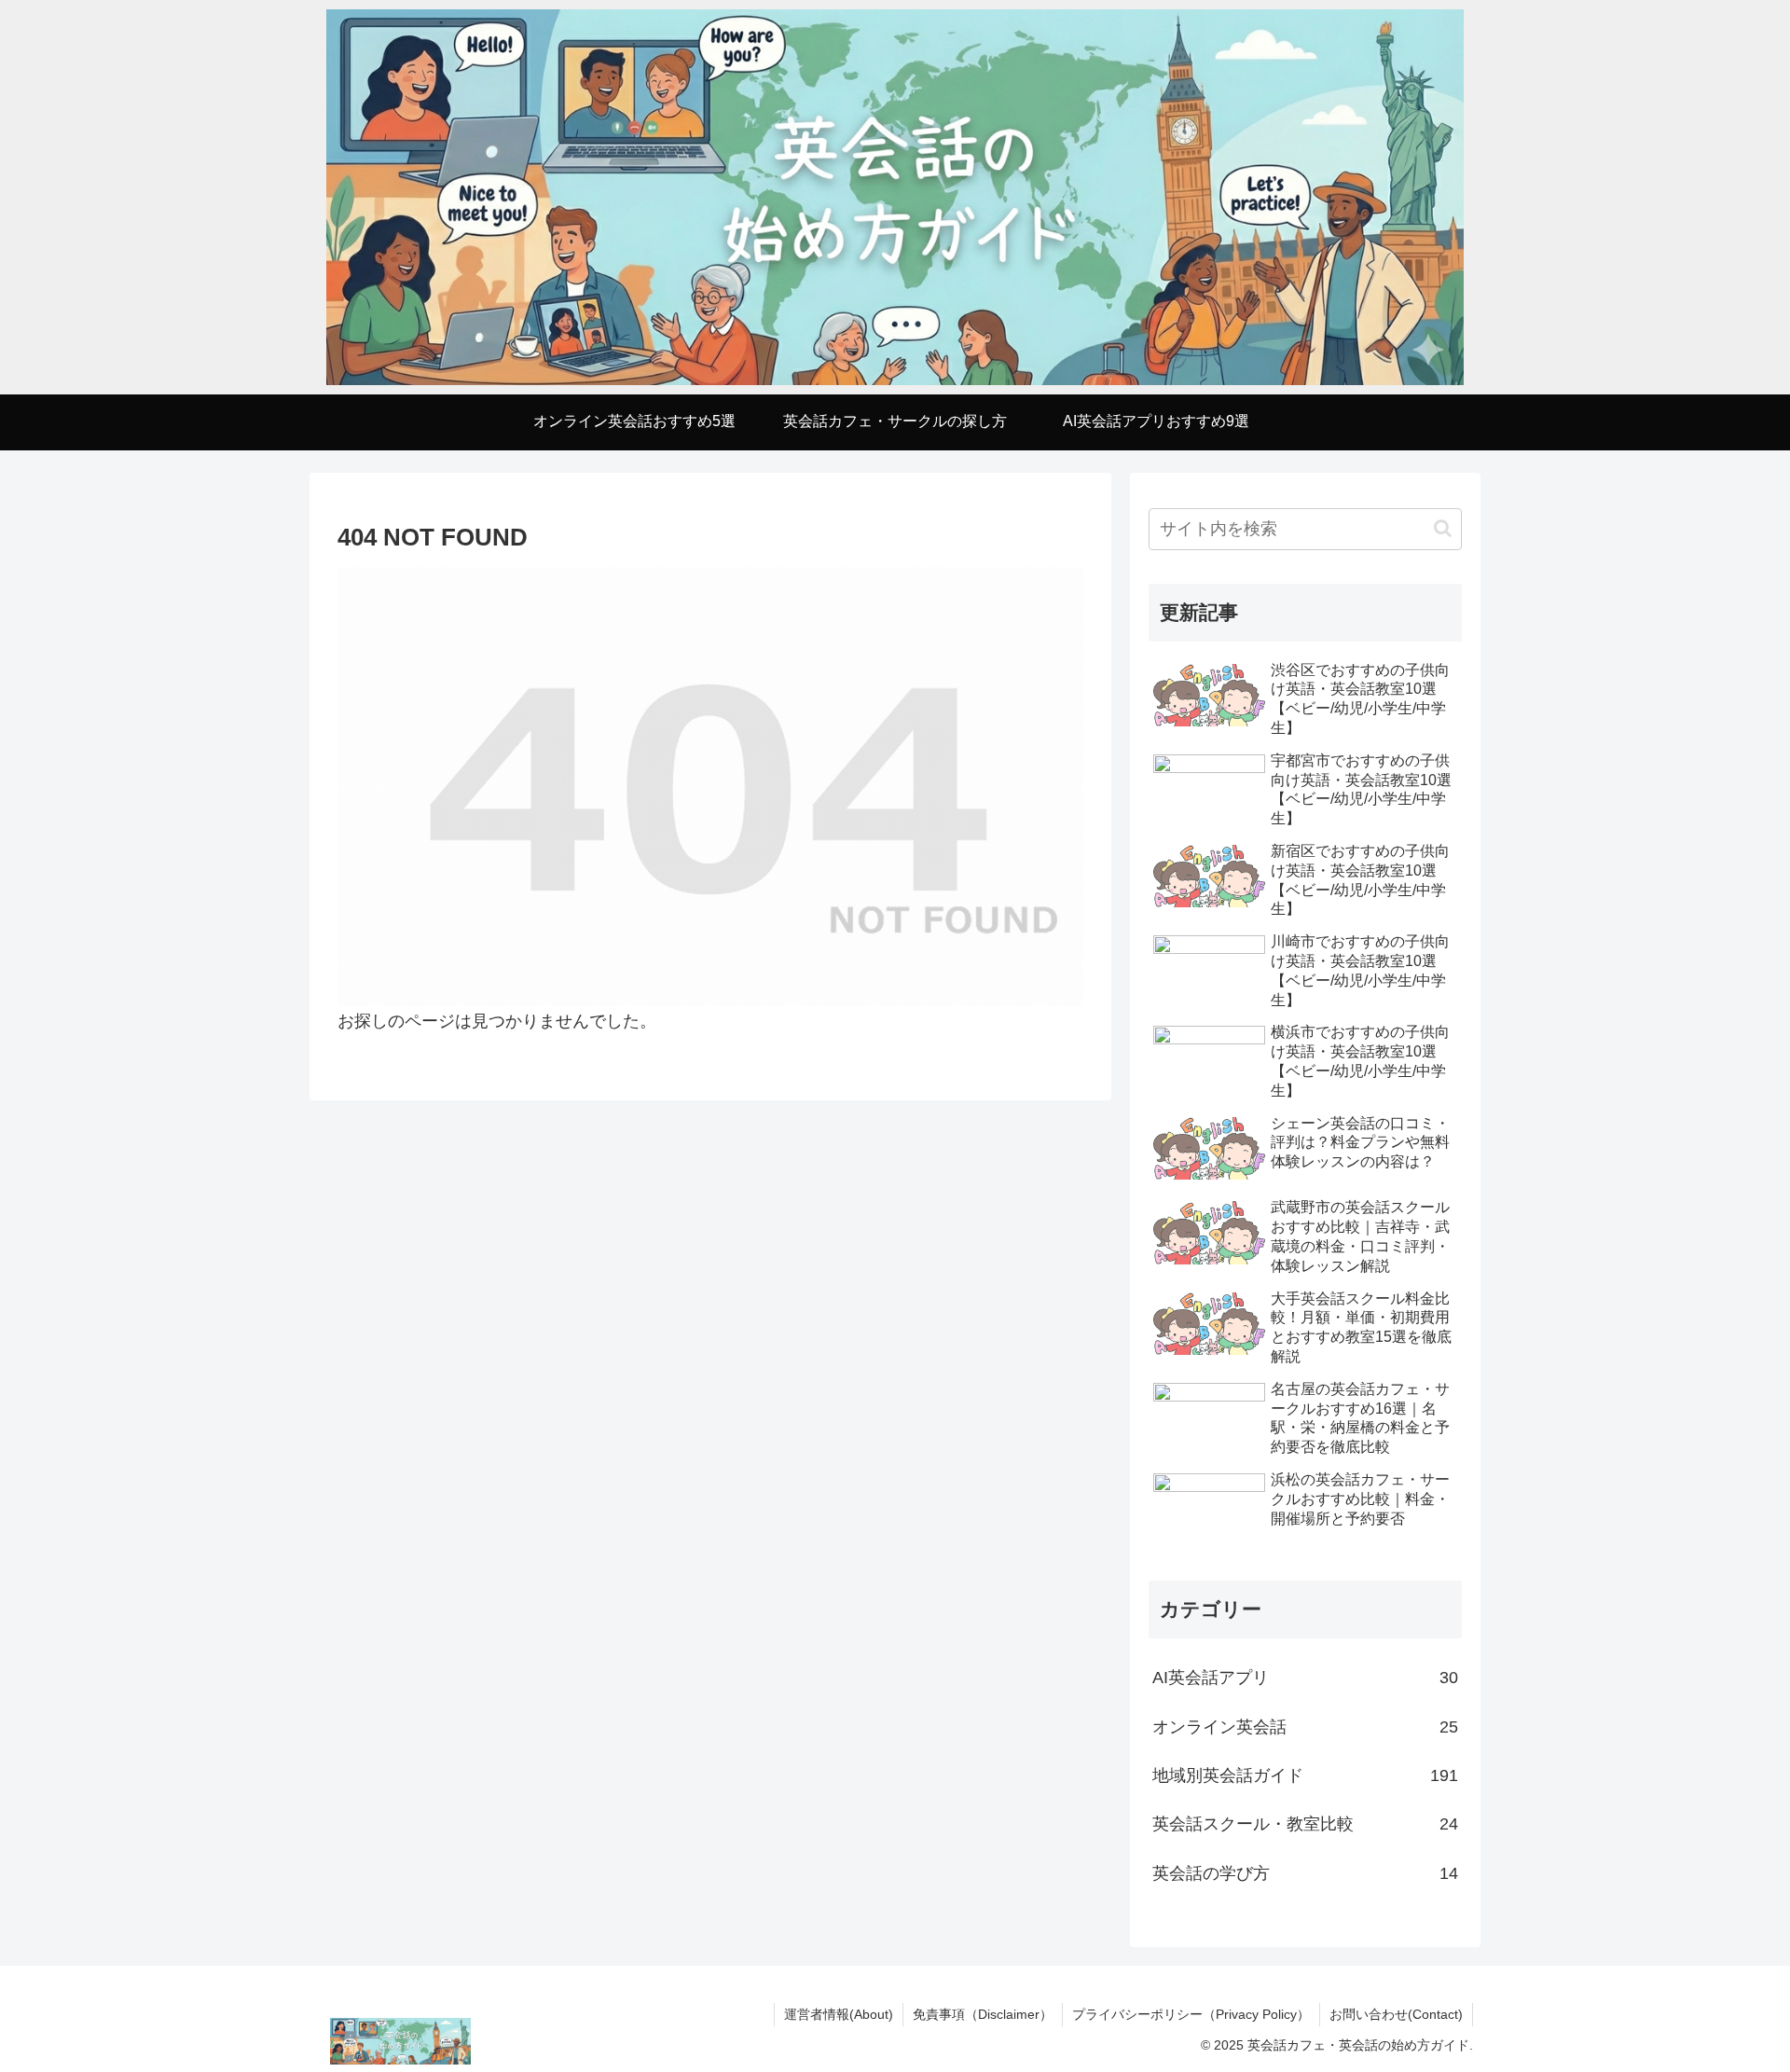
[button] (1443, 528)
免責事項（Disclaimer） (983, 2014)
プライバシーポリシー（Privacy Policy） (1191, 2014)
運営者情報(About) (839, 2014)
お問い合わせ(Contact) (1396, 2014)
